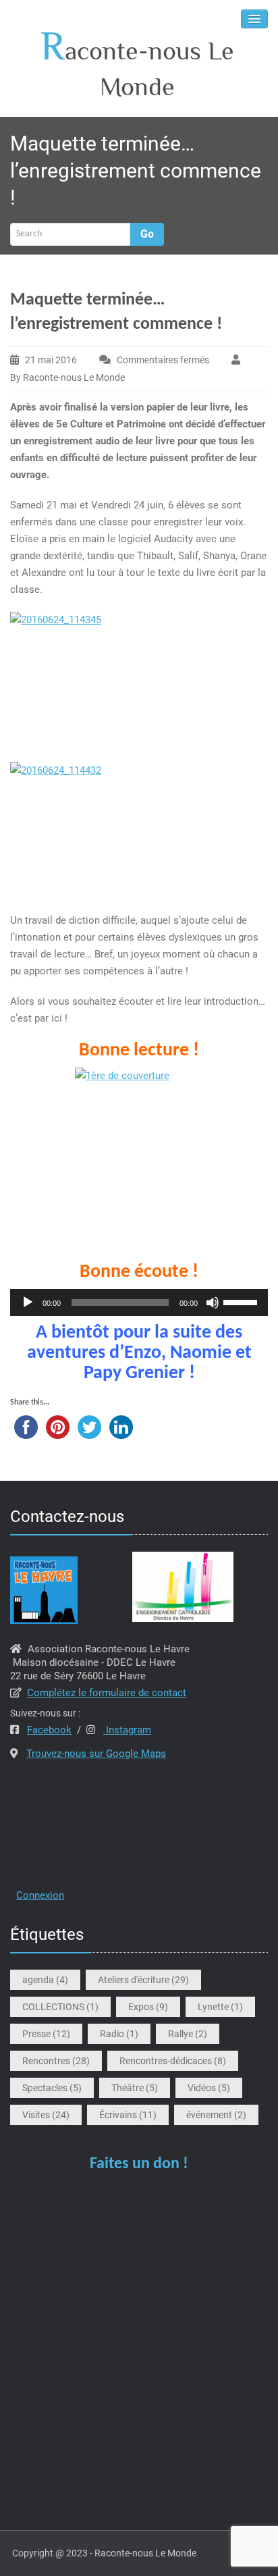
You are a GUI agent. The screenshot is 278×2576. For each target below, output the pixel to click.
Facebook (49, 1730)
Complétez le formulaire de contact (107, 1693)
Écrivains (128, 2115)
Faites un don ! (139, 2164)
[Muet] (213, 1303)
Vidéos (209, 2088)
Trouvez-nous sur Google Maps (96, 1754)
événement (216, 2115)
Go (147, 234)
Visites (46, 2115)
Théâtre (135, 2088)
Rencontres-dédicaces (173, 2061)
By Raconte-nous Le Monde (67, 377)
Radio (119, 2034)
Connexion (40, 1895)
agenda (45, 1980)
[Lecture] (28, 1303)
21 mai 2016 (51, 360)
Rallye (188, 2034)
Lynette (220, 2007)
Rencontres (56, 2061)
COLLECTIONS (60, 2007)
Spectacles (52, 2088)
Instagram (127, 1730)
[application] (139, 1303)
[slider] (242, 1301)
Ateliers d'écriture (143, 1980)
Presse (46, 2034)
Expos (148, 2007)
